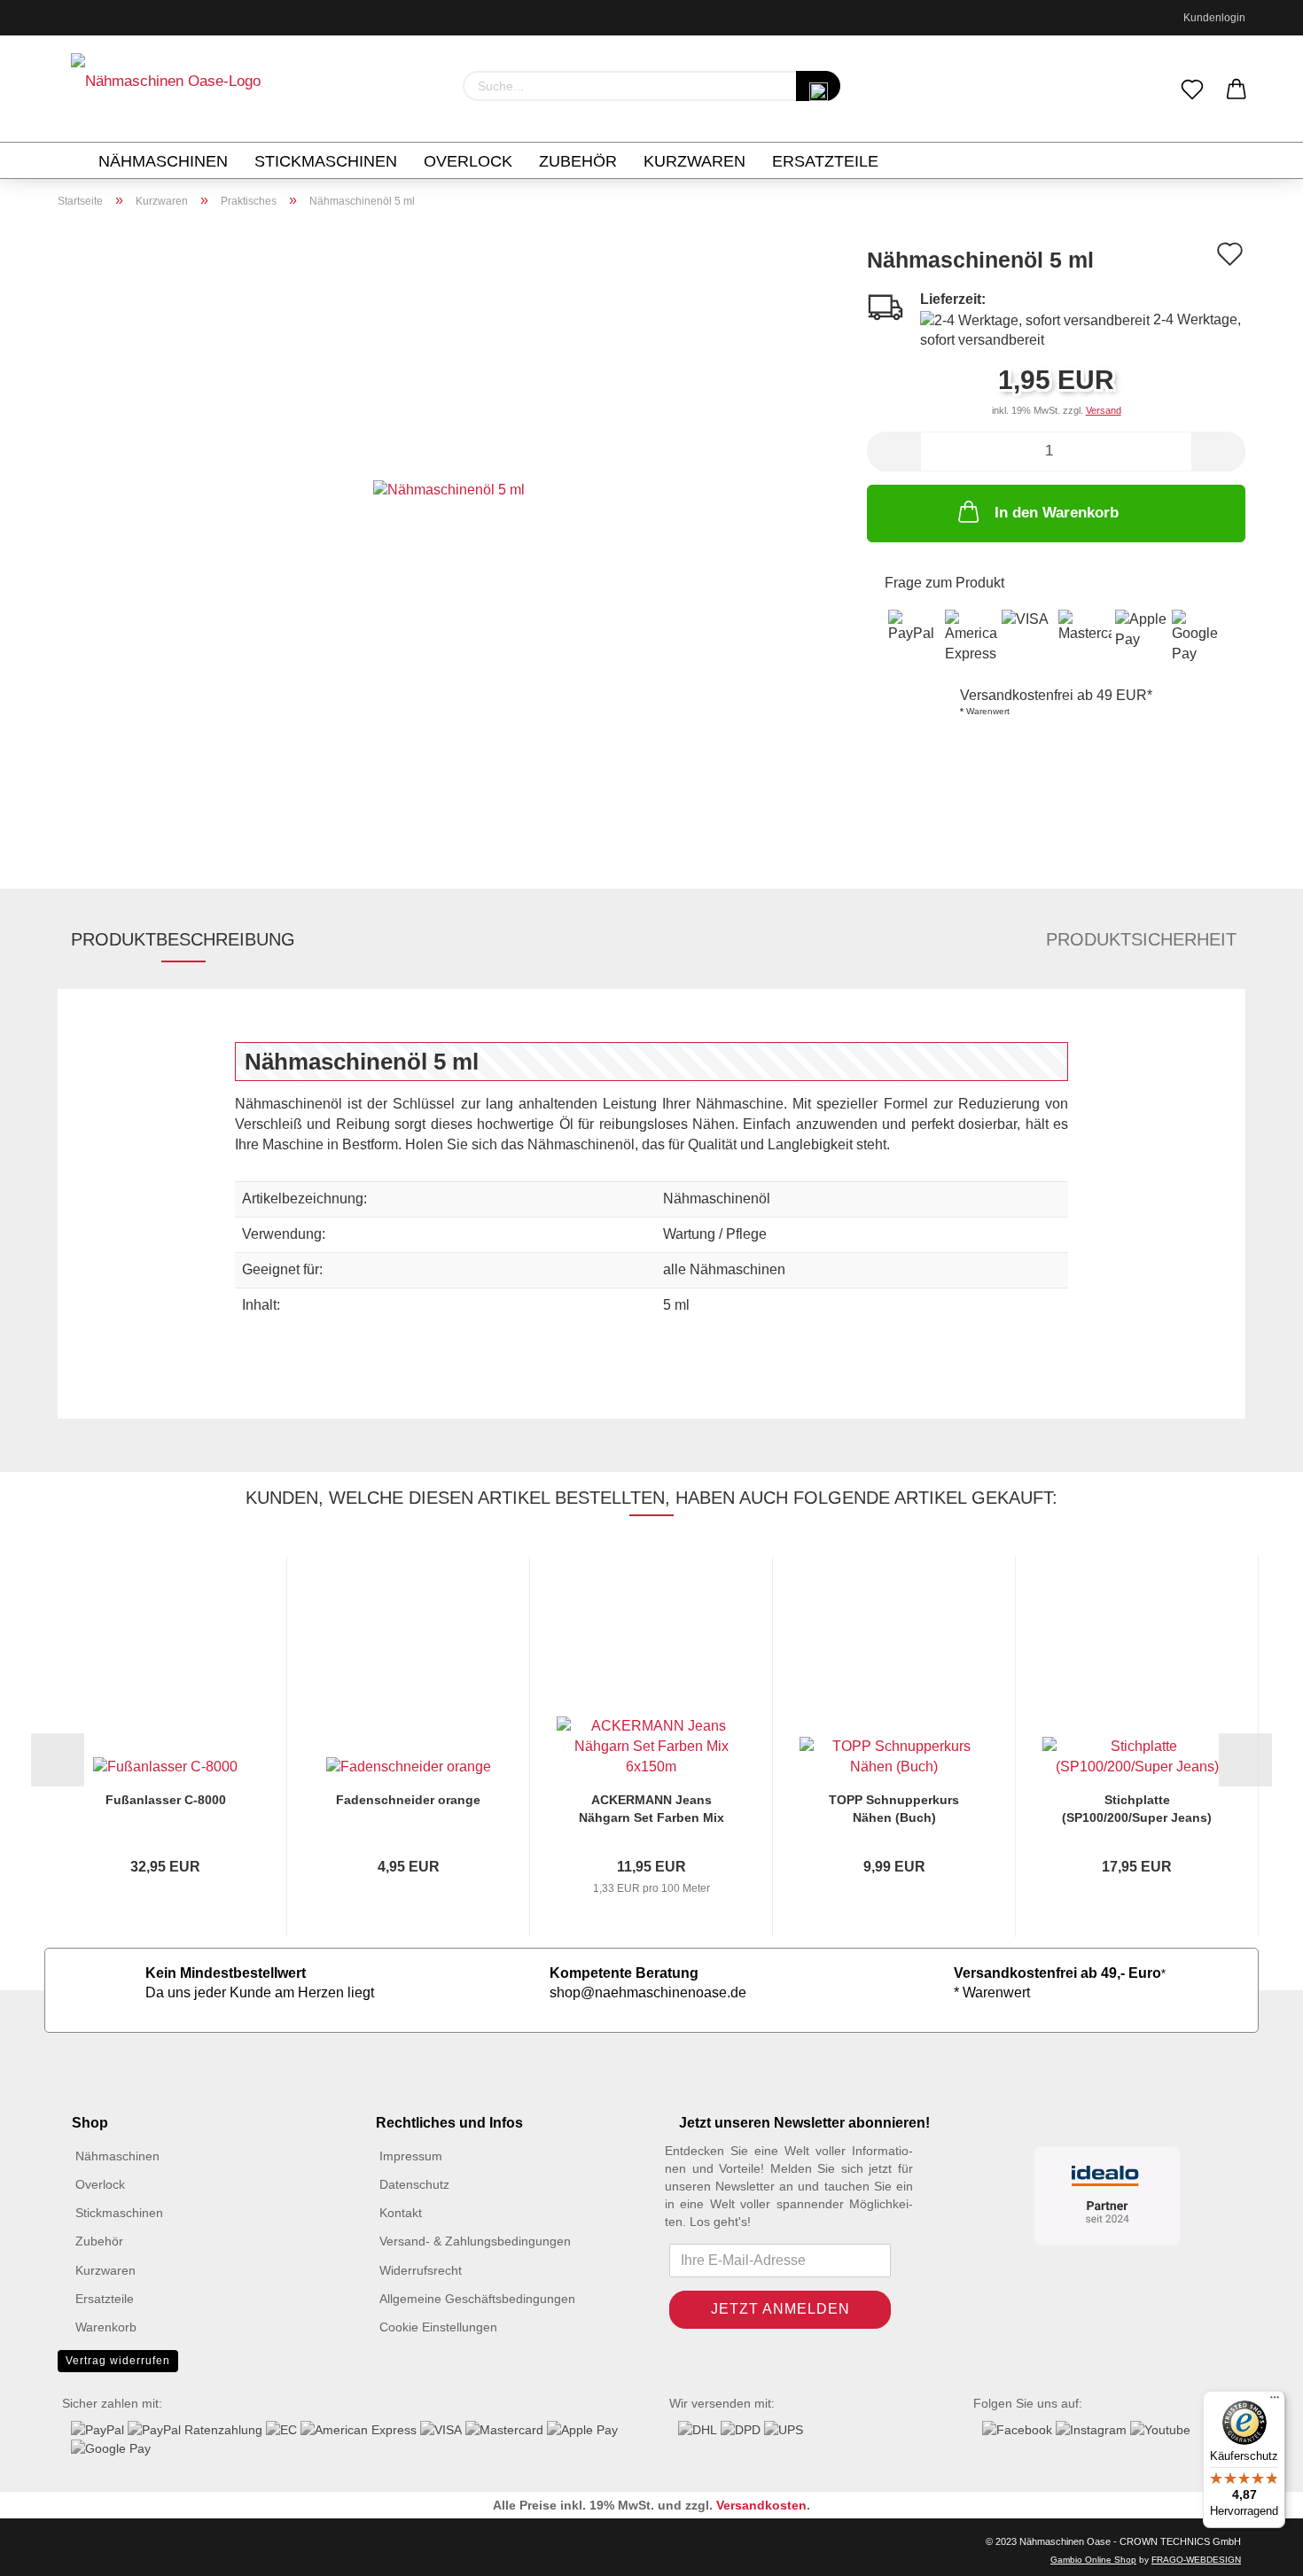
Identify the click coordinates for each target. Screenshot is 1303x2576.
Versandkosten (761, 2505)
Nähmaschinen (163, 161)
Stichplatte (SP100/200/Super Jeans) (1137, 1809)
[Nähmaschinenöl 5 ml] (449, 489)
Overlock (468, 161)
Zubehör (578, 161)
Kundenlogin (1212, 18)
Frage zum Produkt (944, 583)
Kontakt (401, 2213)
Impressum (411, 2156)
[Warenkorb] (1237, 90)
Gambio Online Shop (1093, 2560)
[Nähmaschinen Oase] (166, 89)
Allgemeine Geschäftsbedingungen (477, 2299)
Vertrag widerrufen (118, 2361)
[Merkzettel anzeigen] (1192, 90)
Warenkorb (106, 2327)
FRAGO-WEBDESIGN (1196, 2560)
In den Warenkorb (1057, 513)
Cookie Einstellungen (438, 2327)
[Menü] (1275, 2401)
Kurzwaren (694, 161)
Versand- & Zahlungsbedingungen (475, 2241)
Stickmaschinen (326, 161)
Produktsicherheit (1141, 939)
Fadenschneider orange (408, 1800)
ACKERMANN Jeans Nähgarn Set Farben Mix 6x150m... (651, 1809)
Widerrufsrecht (421, 2270)
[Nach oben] (49, 2549)
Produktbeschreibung (183, 939)
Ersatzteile (825, 161)
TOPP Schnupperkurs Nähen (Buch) (894, 1809)
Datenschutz (414, 2184)
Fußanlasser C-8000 (166, 1800)
